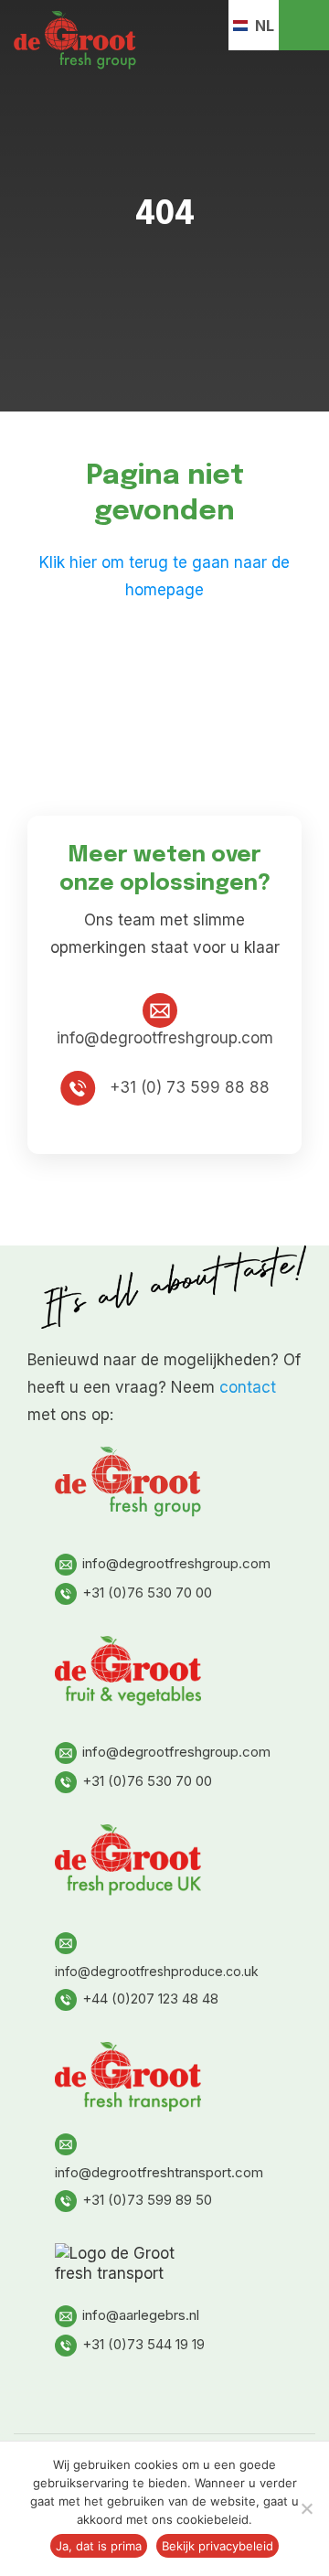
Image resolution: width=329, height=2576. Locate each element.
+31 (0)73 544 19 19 (143, 2344)
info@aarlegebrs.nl (141, 2315)
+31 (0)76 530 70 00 (147, 1593)
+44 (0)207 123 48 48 (150, 1999)
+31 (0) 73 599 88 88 (187, 1087)
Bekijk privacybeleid (218, 2546)
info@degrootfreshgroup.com (176, 1563)
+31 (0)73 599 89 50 (147, 2200)
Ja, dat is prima (99, 2546)
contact (248, 1387)
